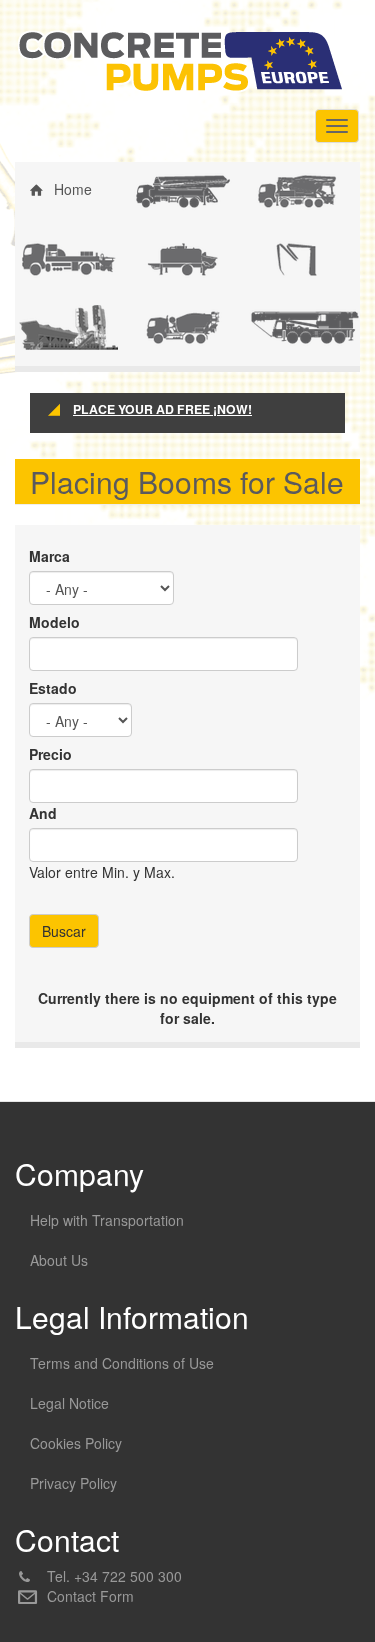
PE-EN (283, 257)
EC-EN (55, 257)
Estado (53, 688)
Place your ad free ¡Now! (162, 409)
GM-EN (285, 325)
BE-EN (169, 257)
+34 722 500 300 (128, 1576)
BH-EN (169, 189)
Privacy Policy (73, 1483)
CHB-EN (288, 189)
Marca (49, 556)
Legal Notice (69, 1403)
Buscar (64, 931)
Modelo (54, 622)
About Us (59, 1260)
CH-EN (170, 325)
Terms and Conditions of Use (122, 1363)
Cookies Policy (76, 1443)
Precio (50, 754)
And (43, 813)
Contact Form (90, 1596)
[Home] (180, 61)
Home (73, 189)
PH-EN (55, 325)
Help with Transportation (107, 1220)
